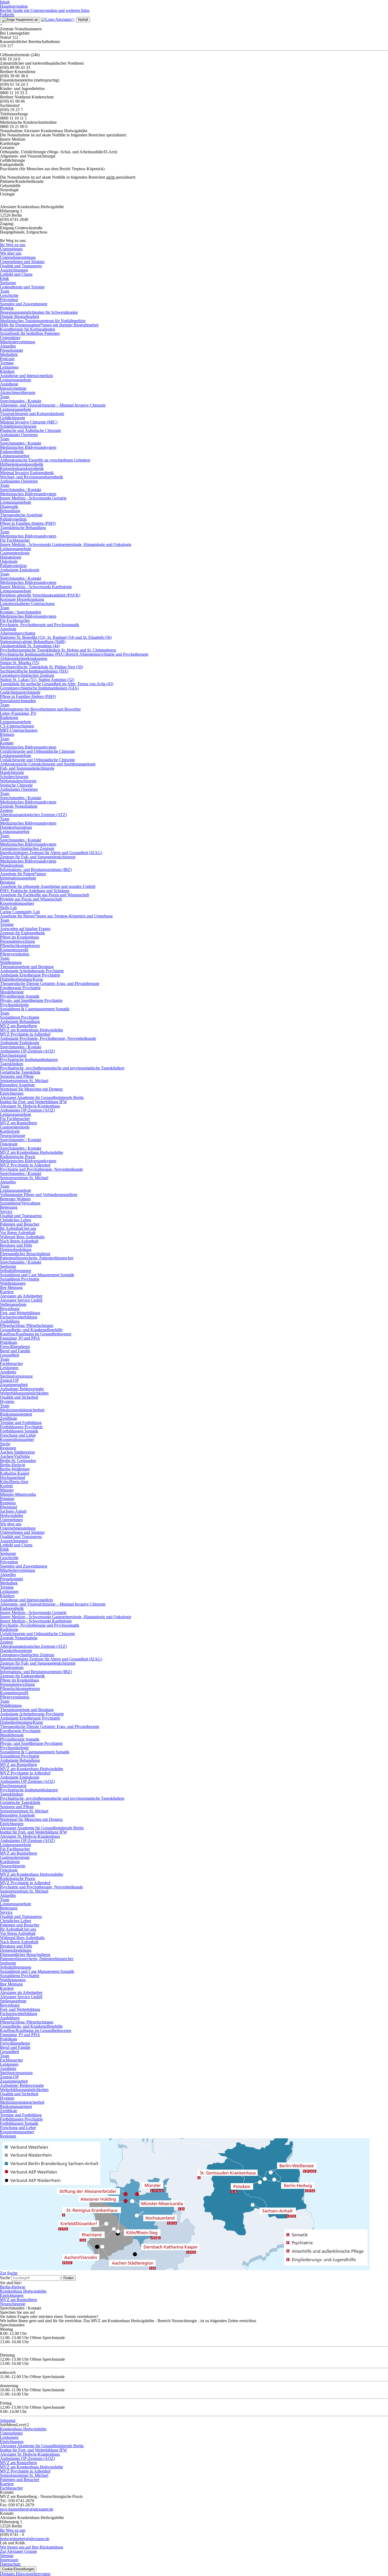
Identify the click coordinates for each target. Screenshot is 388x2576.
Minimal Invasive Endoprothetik (27, 473)
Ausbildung (10, 1321)
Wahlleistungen (13, 1283)
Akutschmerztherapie (18, 392)
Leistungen (9, 367)
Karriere (7, 1292)
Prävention (9, 300)
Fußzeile (7, 15)
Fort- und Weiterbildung (20, 1313)
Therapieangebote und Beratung (27, 967)
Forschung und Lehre (18, 1435)
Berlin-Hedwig (13, 1465)
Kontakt (7, 743)
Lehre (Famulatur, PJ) (18, 713)
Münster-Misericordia (18, 1494)
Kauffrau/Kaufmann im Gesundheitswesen (36, 1334)
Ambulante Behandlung (20, 1022)
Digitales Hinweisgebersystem (25, 2574)
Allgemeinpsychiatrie (18, 633)
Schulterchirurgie (14, 777)
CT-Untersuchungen (17, 726)
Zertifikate (9, 1418)
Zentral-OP (9, 1380)
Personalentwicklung (17, 941)
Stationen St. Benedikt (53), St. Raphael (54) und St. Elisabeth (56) (56, 637)
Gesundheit (10, 1355)
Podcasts (7, 359)
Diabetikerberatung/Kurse (22, 979)
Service (6, 1211)
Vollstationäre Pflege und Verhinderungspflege (39, 1195)
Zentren (6, 810)
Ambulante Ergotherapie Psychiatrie (30, 975)
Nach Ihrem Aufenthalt (19, 1241)
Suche (5, 1444)
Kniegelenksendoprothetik (22, 468)
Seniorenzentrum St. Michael (24, 1081)
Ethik (4, 278)
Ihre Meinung (11, 1287)
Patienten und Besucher (20, 1224)
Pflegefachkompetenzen (20, 946)
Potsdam (7, 1499)
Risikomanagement (16, 1414)
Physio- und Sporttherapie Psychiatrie (31, 1000)
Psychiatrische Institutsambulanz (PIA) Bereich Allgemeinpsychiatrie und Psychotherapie (74, 654)
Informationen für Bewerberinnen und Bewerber (40, 709)
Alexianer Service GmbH (21, 1300)
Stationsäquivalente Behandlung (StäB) (33, 642)
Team (5, 291)
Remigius (8, 1503)
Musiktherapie (12, 992)
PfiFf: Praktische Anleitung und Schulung (35, 891)
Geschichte (9, 295)
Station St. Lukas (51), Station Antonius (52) (37, 680)
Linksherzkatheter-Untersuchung (27, 604)
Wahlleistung (11, 962)
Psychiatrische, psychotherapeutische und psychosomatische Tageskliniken (62, 1068)
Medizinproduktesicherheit (22, 1410)
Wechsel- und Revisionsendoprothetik (32, 477)
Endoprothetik (12, 452)
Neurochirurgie (13, 1135)
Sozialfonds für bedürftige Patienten (30, 333)
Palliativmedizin (13, 519)
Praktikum (9, 1342)
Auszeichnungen (14, 270)
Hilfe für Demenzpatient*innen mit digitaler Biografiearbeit (49, 325)
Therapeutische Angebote (21, 515)
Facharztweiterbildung (19, 1317)
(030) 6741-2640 (14, 219)
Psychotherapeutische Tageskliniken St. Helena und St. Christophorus (58, 650)
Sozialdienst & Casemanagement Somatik (35, 1009)
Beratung (8, 882)
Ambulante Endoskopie (20, 570)
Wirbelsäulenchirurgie (18, 781)
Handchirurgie (12, 772)
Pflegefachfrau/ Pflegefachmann (27, 1325)
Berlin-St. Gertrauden (18, 1461)
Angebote (8, 629)
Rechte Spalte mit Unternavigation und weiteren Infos (45, 10)
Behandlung (10, 511)
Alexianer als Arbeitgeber (21, 1296)
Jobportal (8, 2420)
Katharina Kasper (15, 1473)
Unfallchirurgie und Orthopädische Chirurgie (37, 751)
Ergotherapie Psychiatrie (20, 988)
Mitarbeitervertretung (18, 342)
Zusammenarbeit (14, 1385)
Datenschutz (10, 2564)
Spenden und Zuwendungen (24, 304)
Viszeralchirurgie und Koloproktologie (32, 414)
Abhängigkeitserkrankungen (24, 658)
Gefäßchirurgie (13, 418)
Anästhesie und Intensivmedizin (27, 376)
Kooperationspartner (17, 903)
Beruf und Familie (15, 1351)
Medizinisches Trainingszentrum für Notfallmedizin (43, 321)
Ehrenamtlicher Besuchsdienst (25, 1254)
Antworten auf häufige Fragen (25, 929)
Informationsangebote (18, 878)
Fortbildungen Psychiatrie (21, 1427)
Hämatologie (11, 557)
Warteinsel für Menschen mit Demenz (31, 1089)
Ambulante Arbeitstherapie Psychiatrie (32, 971)
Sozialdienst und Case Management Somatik (37, 1275)
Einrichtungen (12, 1093)
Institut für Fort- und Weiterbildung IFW (34, 1102)
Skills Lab (8, 908)
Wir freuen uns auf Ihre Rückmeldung (32, 2547)
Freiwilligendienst (15, 1347)
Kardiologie (10, 1131)
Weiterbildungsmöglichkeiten (24, 1393)
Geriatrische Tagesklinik (20, 1072)
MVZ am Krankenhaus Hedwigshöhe (32, 1030)
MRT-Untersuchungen (19, 730)
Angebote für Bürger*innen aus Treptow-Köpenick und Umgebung (56, 916)
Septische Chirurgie (16, 785)
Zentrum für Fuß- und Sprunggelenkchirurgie (38, 857)
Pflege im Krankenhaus (20, 937)
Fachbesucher (11, 1363)
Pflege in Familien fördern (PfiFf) (28, 523)
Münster (7, 1490)
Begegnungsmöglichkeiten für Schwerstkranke (39, 312)
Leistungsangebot (15, 456)
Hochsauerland (13, 1477)
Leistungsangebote (16, 380)
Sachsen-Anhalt (13, 1511)
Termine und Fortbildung (21, 1423)
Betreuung (9, 1207)
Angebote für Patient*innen (23, 874)
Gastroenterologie (15, 553)
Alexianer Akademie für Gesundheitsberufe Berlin (42, 1097)
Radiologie (9, 718)
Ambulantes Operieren (19, 435)
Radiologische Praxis (18, 1157)
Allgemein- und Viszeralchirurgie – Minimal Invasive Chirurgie (53, 405)
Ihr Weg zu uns (13, 245)
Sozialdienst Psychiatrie (20, 1017)
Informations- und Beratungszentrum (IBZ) (36, 870)
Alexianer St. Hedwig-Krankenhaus (30, 1106)
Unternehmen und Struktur (22, 262)
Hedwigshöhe (12, 1515)
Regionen (8, 1448)
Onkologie (9, 561)
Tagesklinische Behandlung (23, 528)
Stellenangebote (13, 1304)
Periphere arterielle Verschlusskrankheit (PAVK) (40, 595)
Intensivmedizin (13, 388)
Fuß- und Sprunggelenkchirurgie (27, 768)
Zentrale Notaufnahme (19, 806)
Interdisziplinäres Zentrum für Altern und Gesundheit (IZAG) (51, 853)
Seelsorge (8, 283)
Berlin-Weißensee (15, 1469)
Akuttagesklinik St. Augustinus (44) (30, 646)
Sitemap (7, 2556)
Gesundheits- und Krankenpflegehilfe (31, 1330)
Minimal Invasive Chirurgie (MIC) (29, 422)
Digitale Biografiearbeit (20, 316)
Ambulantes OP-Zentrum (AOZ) (27, 1051)
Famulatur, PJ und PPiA (20, 1338)
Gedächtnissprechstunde (20, 692)
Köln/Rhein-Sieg (14, 1482)
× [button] (1, 25)
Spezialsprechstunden (18, 701)
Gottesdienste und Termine (22, 287)
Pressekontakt (11, 350)
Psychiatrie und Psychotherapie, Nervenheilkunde (41, 1169)
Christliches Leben (16, 1220)
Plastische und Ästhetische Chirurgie (30, 430)
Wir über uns (11, 253)
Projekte (7, 308)
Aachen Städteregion (17, 1452)
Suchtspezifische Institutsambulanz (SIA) (34, 671)
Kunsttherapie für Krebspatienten (28, 329)
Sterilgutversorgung (16, 1376)
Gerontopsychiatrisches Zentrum (27, 675)
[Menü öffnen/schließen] (20, 20)
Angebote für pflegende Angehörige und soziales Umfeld (48, 886)
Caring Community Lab (20, 912)
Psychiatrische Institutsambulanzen (29, 1060)
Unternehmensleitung (18, 257)
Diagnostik (9, 506)
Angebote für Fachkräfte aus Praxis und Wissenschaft (44, 895)
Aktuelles (8, 346)
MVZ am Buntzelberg (18, 1026)
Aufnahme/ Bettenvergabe (22, 1389)
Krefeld (6, 1486)
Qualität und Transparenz (21, 266)
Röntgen (7, 734)
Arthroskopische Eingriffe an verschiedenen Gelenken (45, 460)
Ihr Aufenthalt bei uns (18, 1228)
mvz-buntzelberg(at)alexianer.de (27, 2509)
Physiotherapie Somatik (20, 996)
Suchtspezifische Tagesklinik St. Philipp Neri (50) (41, 667)
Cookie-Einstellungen (18, 2569)
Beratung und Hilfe (16, 1245)
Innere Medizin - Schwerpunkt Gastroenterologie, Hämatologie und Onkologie (66, 544)
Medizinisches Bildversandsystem (28, 447)
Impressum (9, 2560)
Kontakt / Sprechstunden (21, 612)
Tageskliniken (12, 1064)
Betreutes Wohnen (15, 1199)
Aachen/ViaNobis (15, 1456)
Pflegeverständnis (15, 954)
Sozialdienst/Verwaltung (20, 1203)
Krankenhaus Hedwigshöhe (23, 2291)
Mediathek (9, 354)
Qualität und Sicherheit (19, 1397)
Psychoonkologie (14, 1005)
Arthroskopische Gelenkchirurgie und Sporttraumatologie (48, 764)
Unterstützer (10, 338)
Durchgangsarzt (13, 1055)
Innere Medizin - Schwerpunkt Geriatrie (33, 498)
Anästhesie (9, 384)
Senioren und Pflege (17, 1076)
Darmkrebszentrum (16, 827)
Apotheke (8, 1372)
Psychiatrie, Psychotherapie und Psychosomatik (40, 625)
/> (73, 19)
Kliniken (7, 371)
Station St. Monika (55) (20, 663)
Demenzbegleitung (16, 1249)
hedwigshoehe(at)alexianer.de (25, 2539)
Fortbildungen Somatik (19, 1431)
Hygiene (7, 1401)
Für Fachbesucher (15, 540)
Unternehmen (11, 249)
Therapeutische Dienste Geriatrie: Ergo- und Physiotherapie (50, 984)
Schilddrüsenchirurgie (18, 426)
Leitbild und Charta (16, 274)
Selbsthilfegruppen (16, 1271)
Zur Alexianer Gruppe (18, 2551)
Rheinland (9, 1507)
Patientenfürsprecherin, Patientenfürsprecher (37, 1258)
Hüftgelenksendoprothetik (22, 464)
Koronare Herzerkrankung (22, 599)
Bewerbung (10, 1309)
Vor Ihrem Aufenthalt (18, 1233)
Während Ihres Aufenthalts (22, 1237)
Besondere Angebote (17, 1085)
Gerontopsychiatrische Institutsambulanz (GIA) (39, 688)
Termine (7, 363)
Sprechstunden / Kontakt (21, 401)
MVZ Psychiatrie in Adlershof (25, 1034)
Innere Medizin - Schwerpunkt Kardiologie (36, 587)
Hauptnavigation (14, 6)
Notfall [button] (83, 20)
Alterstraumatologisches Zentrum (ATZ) (33, 815)
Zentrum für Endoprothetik (22, 933)
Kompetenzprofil (14, 950)
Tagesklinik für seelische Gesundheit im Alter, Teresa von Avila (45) (57, 684)
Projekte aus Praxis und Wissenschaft (31, 899)
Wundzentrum (12, 865)
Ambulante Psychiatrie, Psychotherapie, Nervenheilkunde (48, 1038)
